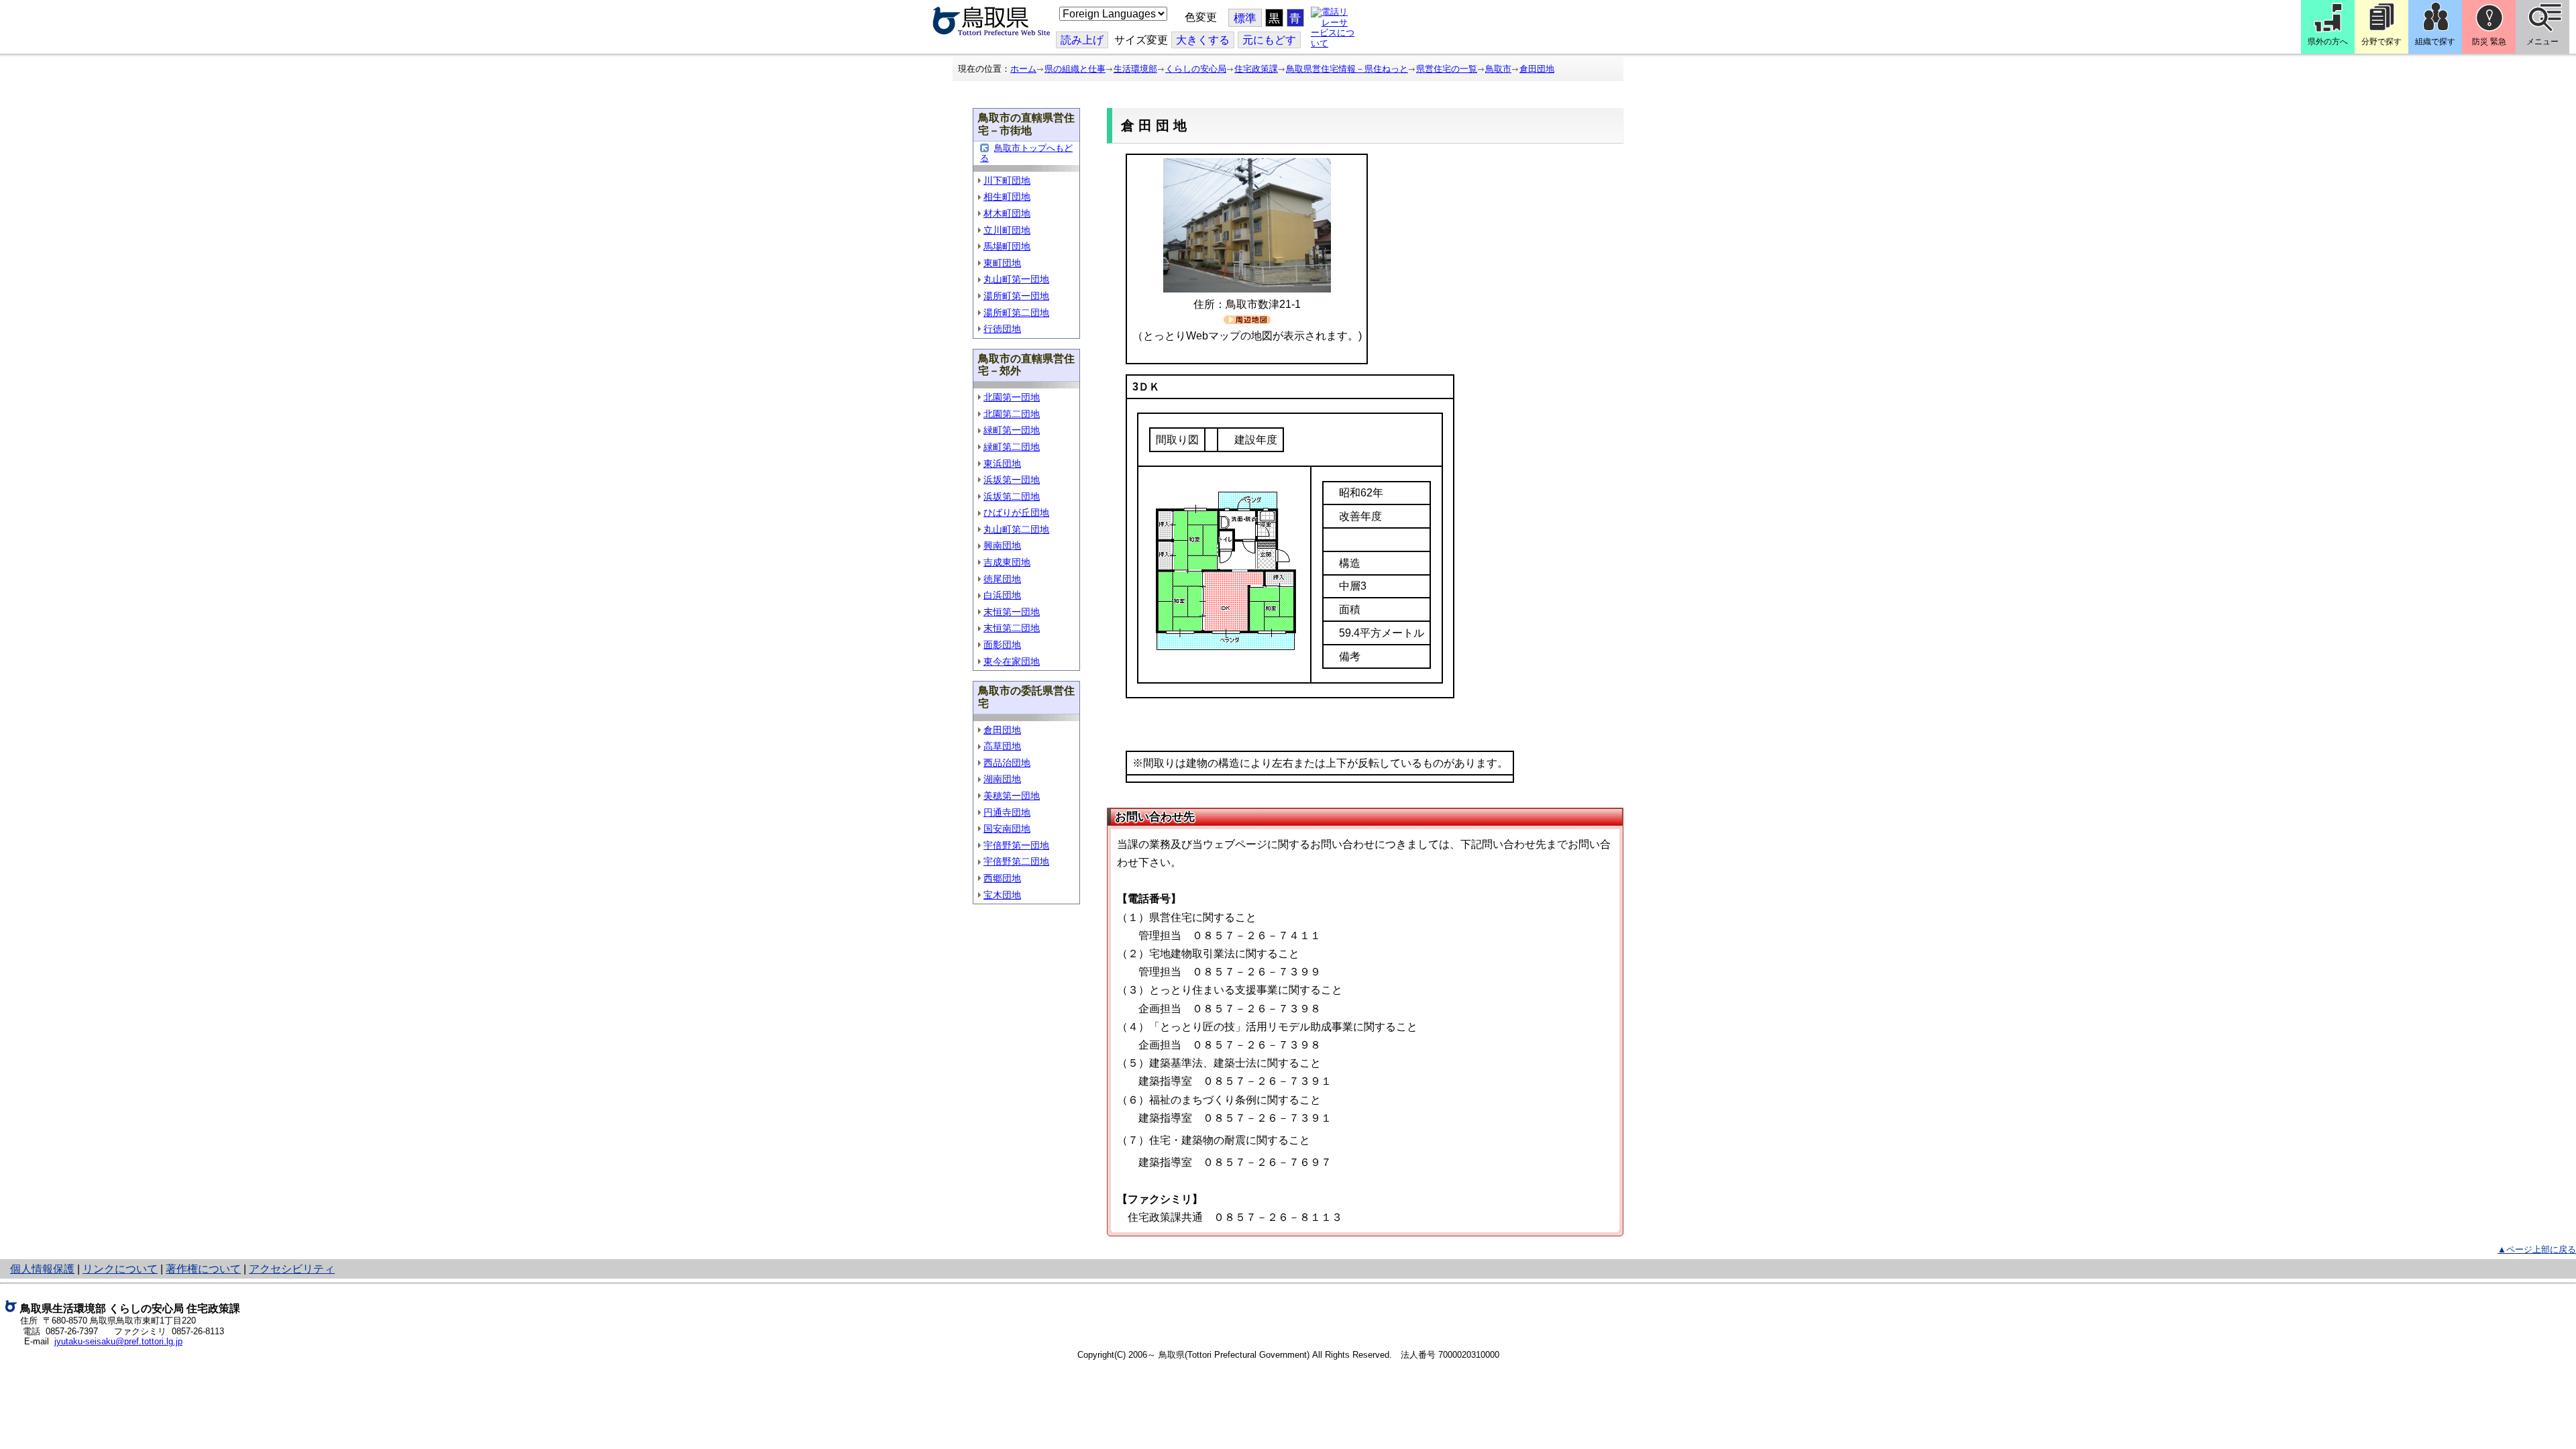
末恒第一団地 (1012, 612)
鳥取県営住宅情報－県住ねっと (1347, 69)
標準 (1245, 18)
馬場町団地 (1007, 246)
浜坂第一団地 (1012, 480)
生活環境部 (1135, 69)
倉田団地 (1537, 69)
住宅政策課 (1256, 69)
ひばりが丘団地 (1016, 513)
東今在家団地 (1012, 661)
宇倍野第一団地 (1016, 845)
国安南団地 (1007, 828)
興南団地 (1002, 545)
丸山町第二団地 (1016, 529)
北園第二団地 (1012, 414)
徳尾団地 (1002, 579)
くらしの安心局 (1196, 69)
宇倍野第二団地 (1016, 861)
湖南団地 (1002, 779)
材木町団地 (1007, 213)
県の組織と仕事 (1075, 69)
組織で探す (2435, 42)
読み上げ (1082, 40)
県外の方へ (2328, 42)
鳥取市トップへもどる (1026, 153)
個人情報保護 (42, 1269)
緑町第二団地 (1012, 447)
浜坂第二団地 (1012, 496)
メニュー (2542, 42)
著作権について (203, 1269)
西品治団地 (1007, 763)
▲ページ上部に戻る (2537, 1249)
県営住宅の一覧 (1447, 69)
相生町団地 (1007, 197)
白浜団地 (1002, 595)
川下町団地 (1007, 180)
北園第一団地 (1012, 397)
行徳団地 (1002, 329)
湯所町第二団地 (1016, 313)
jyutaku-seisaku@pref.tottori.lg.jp (118, 1341)
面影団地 (1002, 645)
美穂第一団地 (1012, 796)
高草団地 (1002, 746)
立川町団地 (1007, 230)
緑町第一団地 (1012, 430)
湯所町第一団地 (1016, 296)
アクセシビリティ (292, 1269)
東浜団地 (1002, 464)
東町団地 (1002, 263)
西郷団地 (1002, 878)
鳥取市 (1498, 69)
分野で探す (2381, 42)
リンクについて (120, 1269)
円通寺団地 (1007, 812)
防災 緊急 (2489, 42)
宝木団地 (1002, 895)
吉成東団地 (1007, 562)
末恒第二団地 (1012, 628)
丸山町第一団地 (1016, 279)
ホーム (1023, 69)
